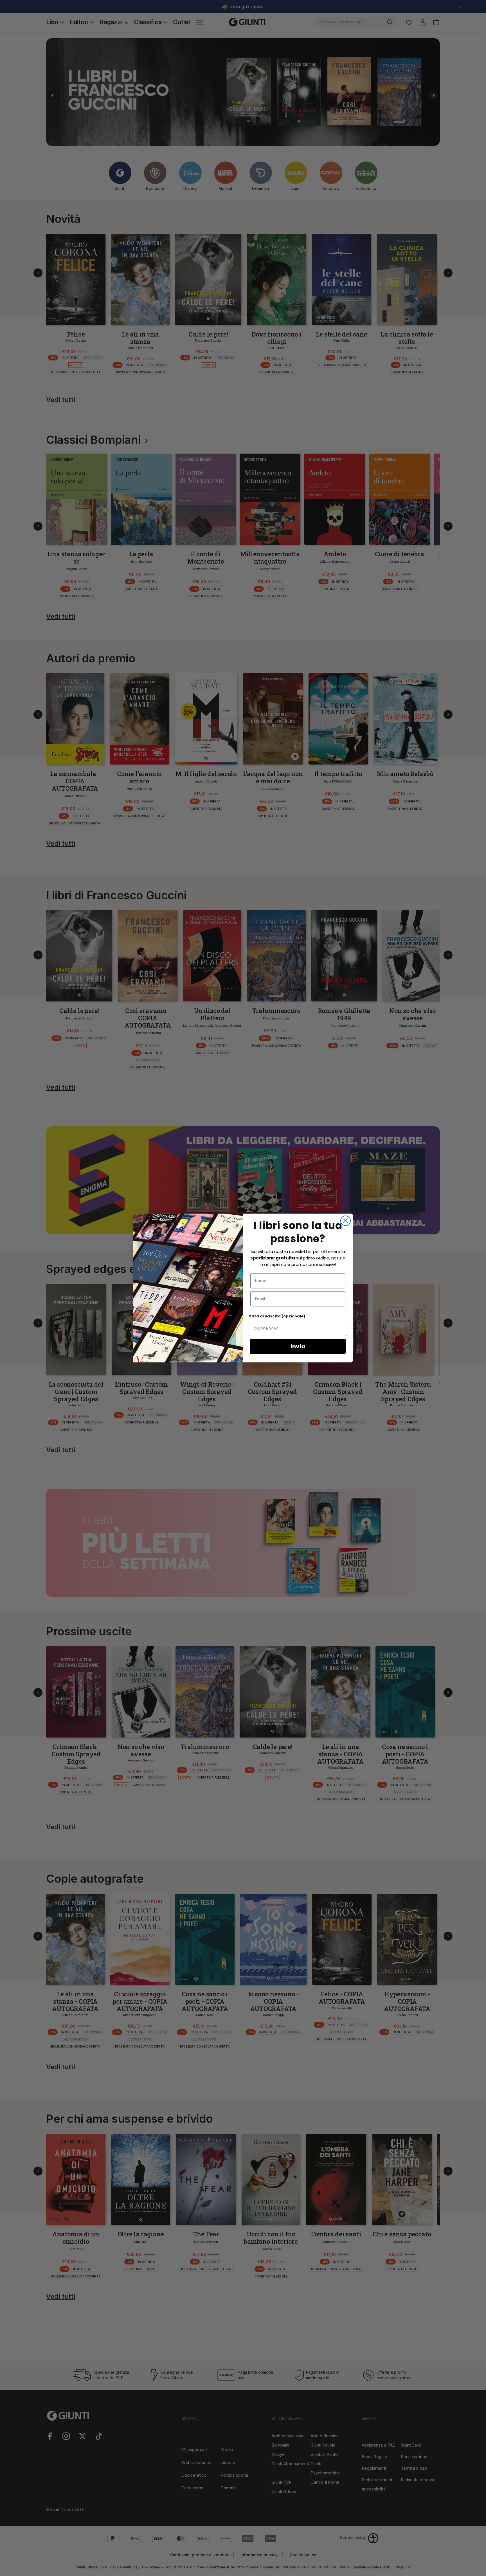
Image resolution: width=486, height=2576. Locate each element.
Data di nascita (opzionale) (277, 1316)
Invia (298, 1346)
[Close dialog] (346, 1221)
